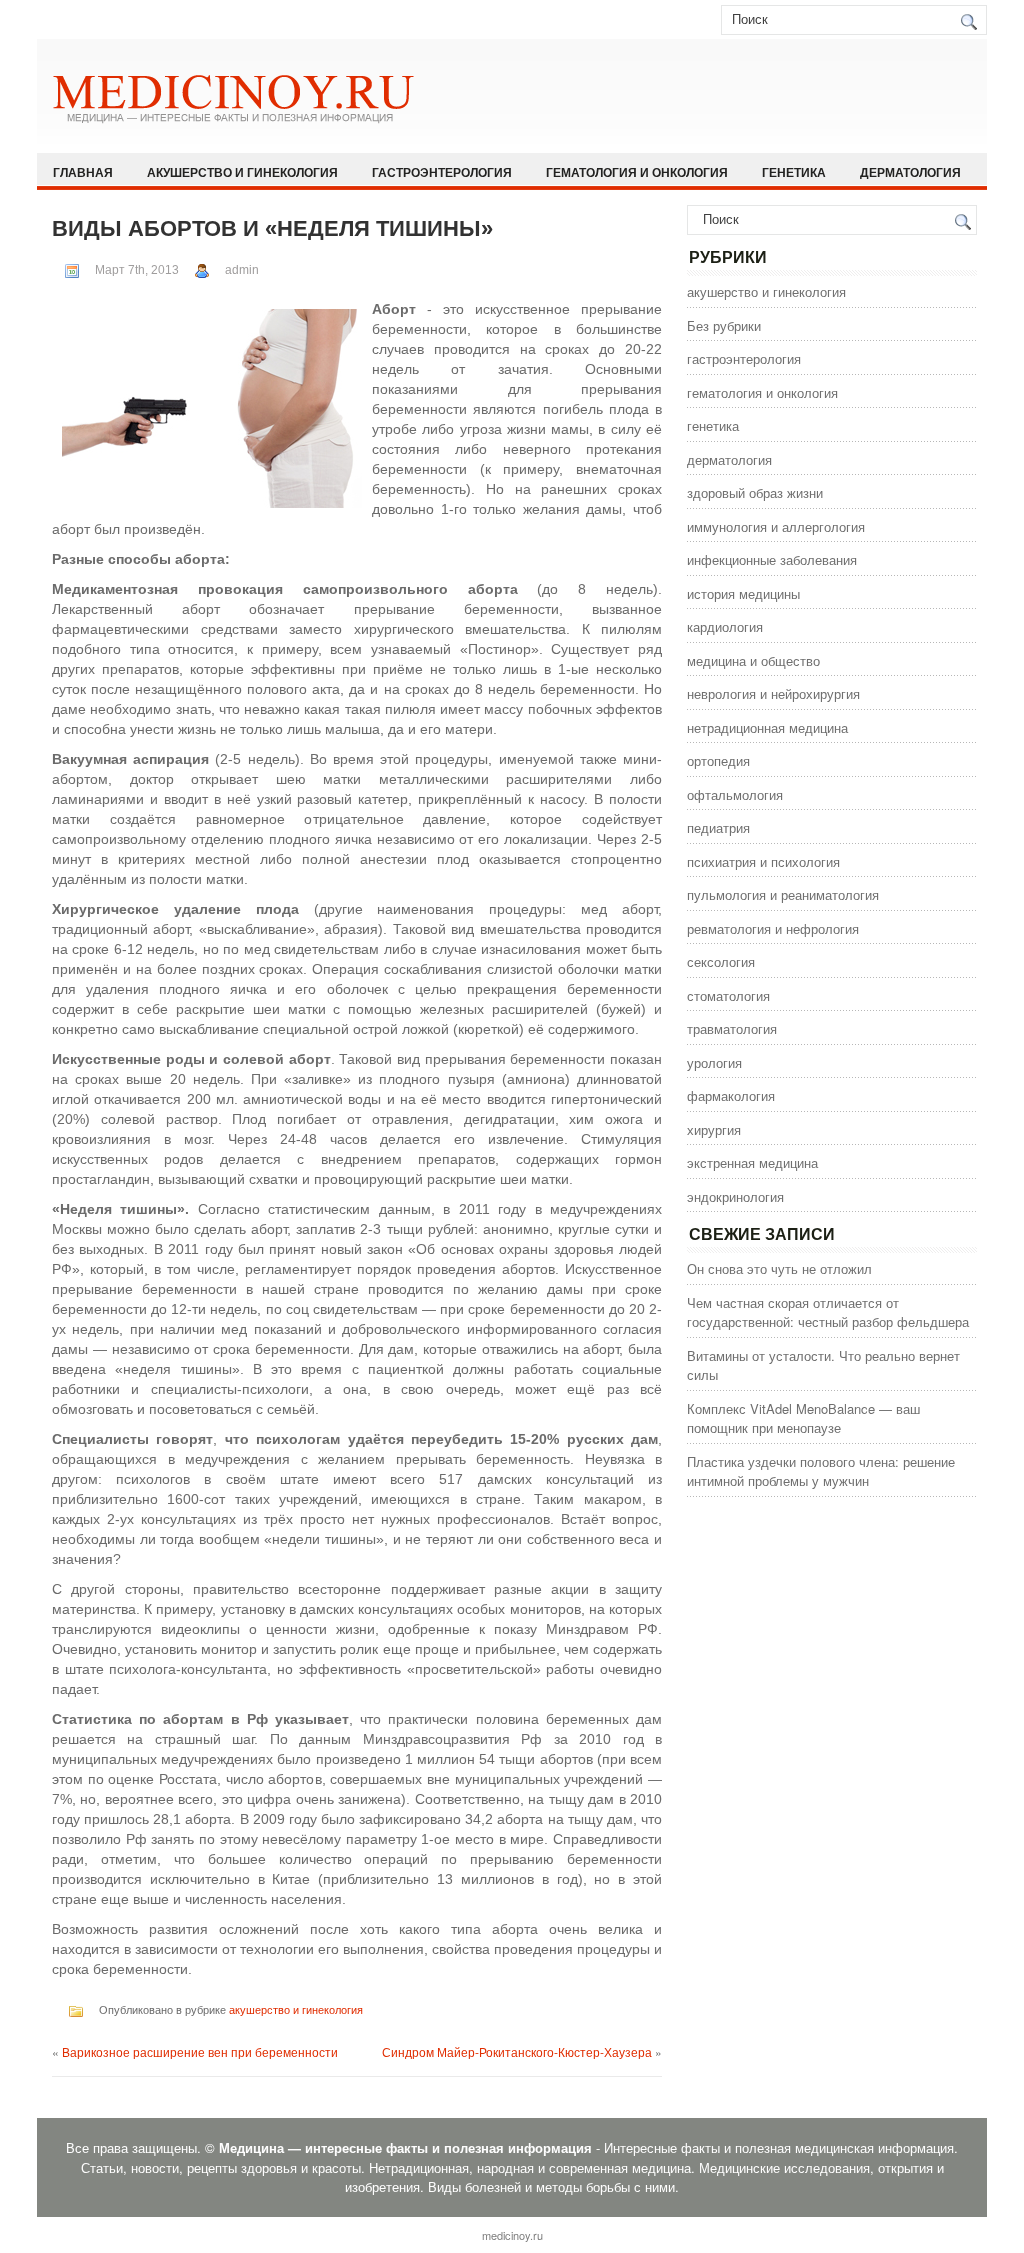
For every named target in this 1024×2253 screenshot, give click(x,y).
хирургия (714, 1129)
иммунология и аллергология (776, 526)
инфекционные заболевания (772, 559)
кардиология (725, 626)
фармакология (731, 1095)
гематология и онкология (637, 172)
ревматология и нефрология (773, 928)
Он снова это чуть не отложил (779, 1268)
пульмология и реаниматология (783, 894)
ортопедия (718, 760)
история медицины (743, 593)
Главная (83, 172)
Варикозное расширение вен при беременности (200, 2051)
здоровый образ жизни (755, 492)
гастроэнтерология (442, 172)
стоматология (728, 995)
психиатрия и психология (763, 861)
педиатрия (718, 827)
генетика (794, 172)
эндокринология (735, 1196)
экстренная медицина (752, 1162)
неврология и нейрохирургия (773, 693)
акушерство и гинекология (242, 172)
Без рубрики (724, 325)
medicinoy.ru (512, 2235)
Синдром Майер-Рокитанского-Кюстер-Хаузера (517, 2051)
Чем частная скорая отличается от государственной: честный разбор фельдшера (828, 1312)
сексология (721, 961)
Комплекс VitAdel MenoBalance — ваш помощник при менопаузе (803, 1418)
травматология (732, 1028)
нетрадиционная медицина (767, 727)
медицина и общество (753, 660)
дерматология (910, 172)
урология (714, 1062)
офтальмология (735, 794)
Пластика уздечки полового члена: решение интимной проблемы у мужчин (821, 1471)
